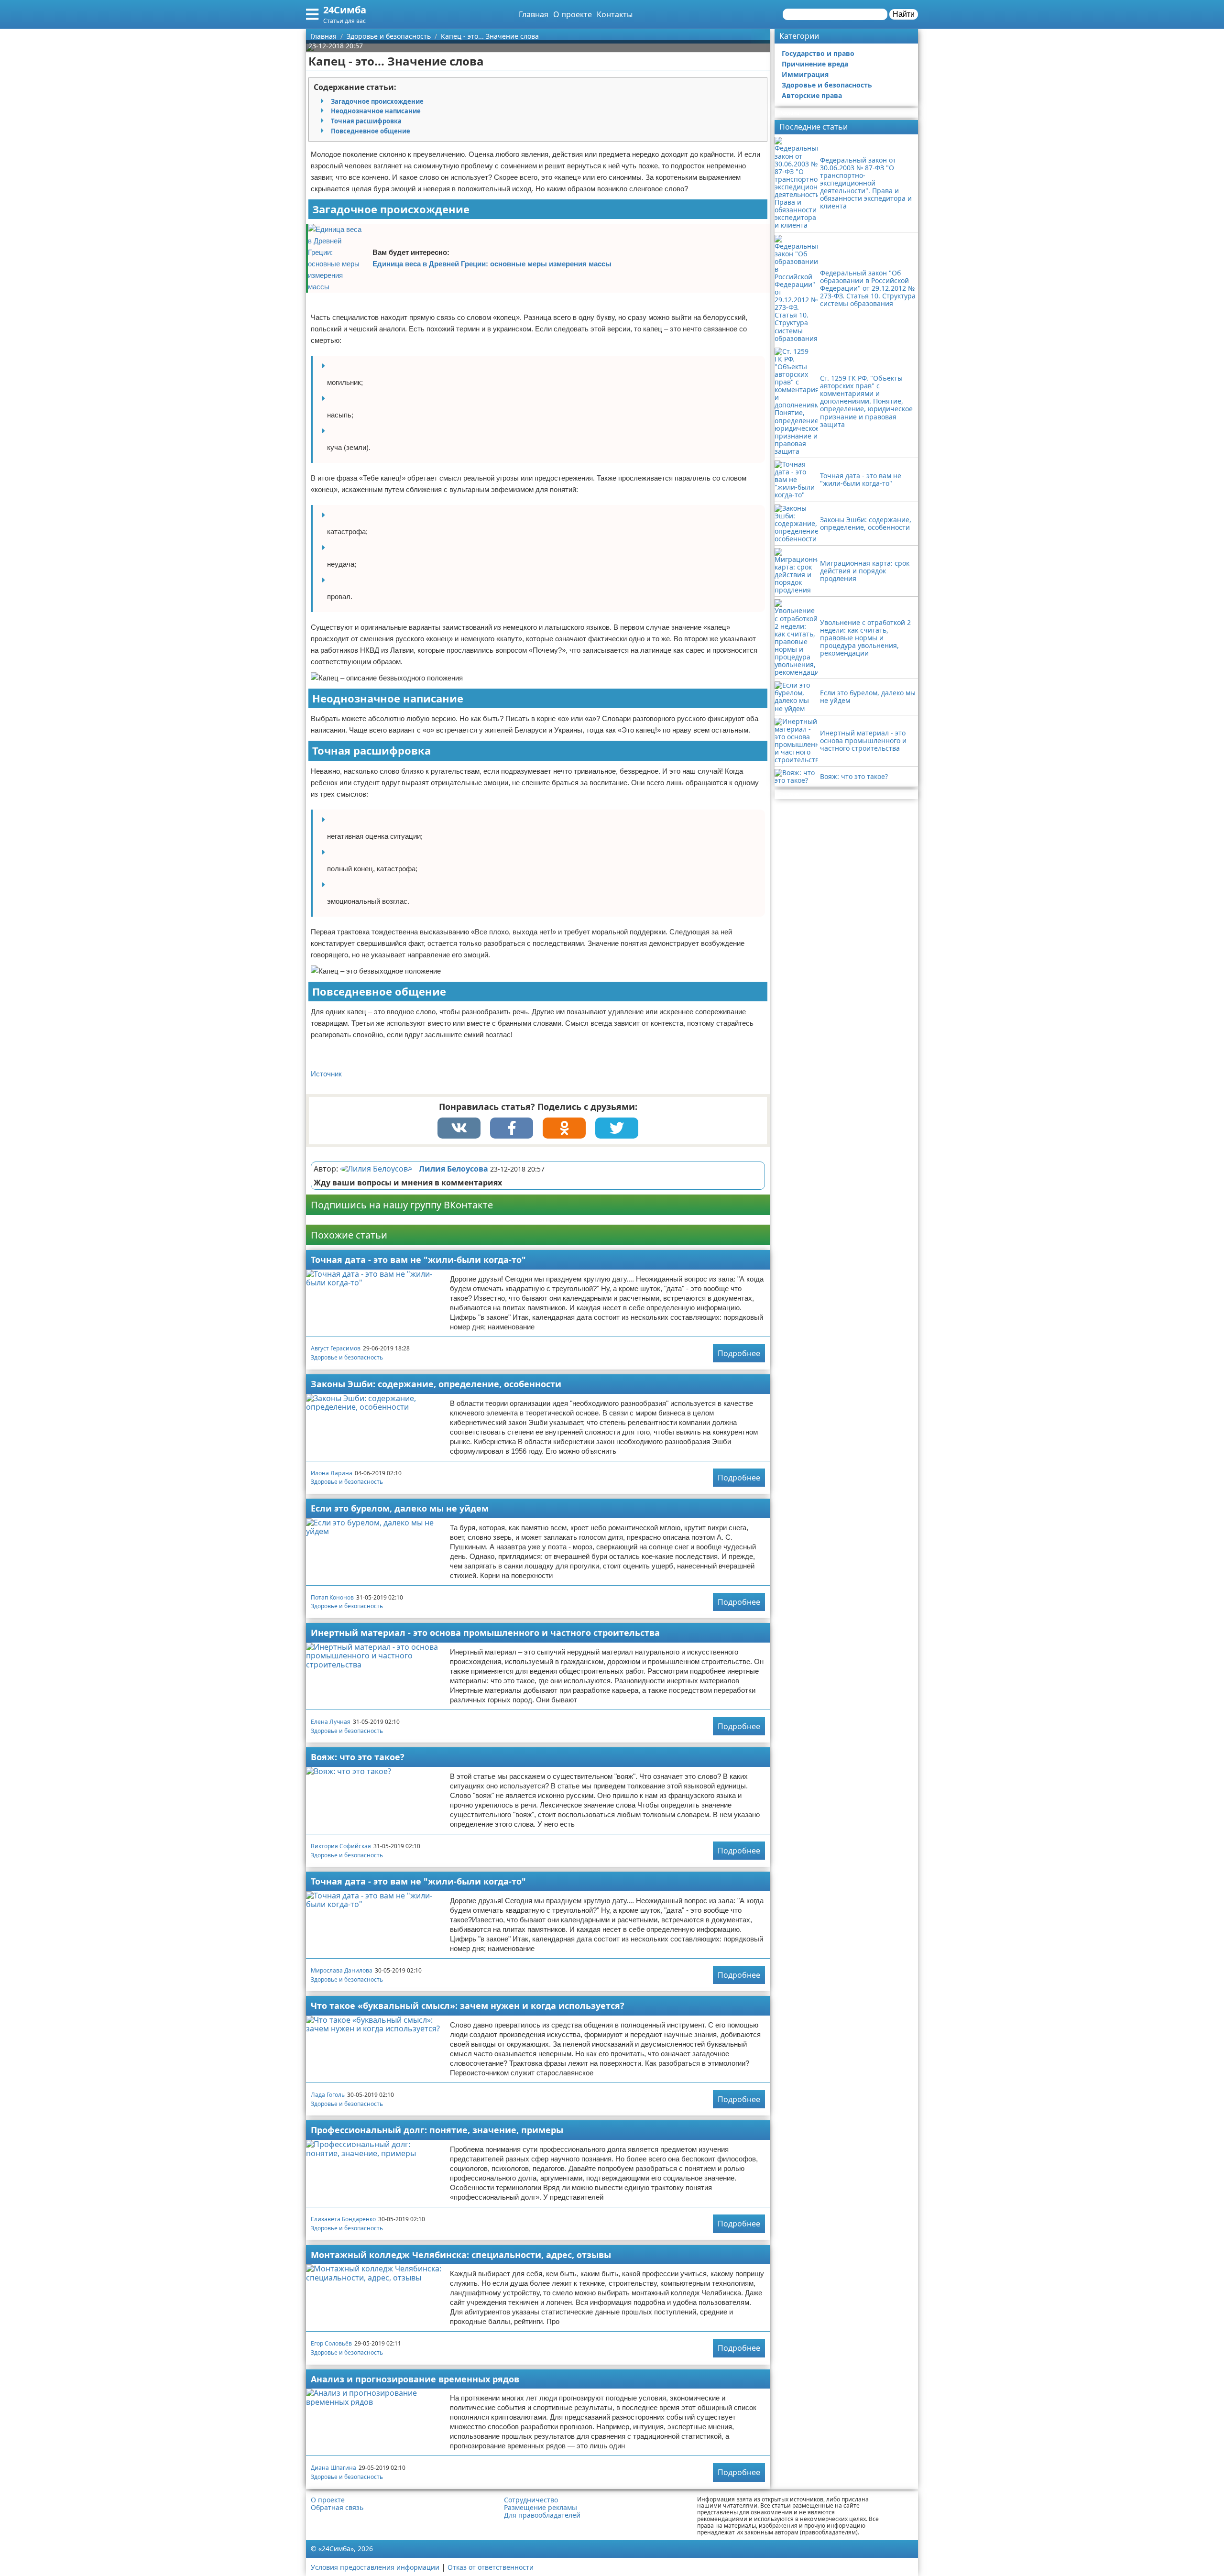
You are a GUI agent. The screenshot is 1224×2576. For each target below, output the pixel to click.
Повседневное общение (371, 131)
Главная (534, 14)
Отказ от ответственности (491, 2567)
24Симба (345, 10)
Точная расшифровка (366, 121)
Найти (904, 14)
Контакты (615, 14)
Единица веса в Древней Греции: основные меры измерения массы (492, 264)
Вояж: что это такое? (358, 1757)
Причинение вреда (815, 64)
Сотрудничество (531, 2500)
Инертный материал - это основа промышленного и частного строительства (485, 1633)
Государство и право (818, 53)
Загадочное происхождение (377, 101)
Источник (326, 1074)
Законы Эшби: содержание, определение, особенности (436, 1384)
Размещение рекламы (541, 2508)
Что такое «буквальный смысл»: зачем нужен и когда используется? (468, 2006)
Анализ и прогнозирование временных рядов (415, 2379)
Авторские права (812, 95)
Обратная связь (337, 2508)
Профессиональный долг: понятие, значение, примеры (437, 2130)
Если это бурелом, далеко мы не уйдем (400, 1508)
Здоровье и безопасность (347, 1357)
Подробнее (739, 1353)
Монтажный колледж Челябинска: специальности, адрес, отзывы (461, 2255)
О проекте (573, 14)
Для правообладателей (542, 2515)
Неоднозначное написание (376, 111)
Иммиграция (805, 74)
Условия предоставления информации (375, 2567)
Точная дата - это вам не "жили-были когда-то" (418, 1260)
